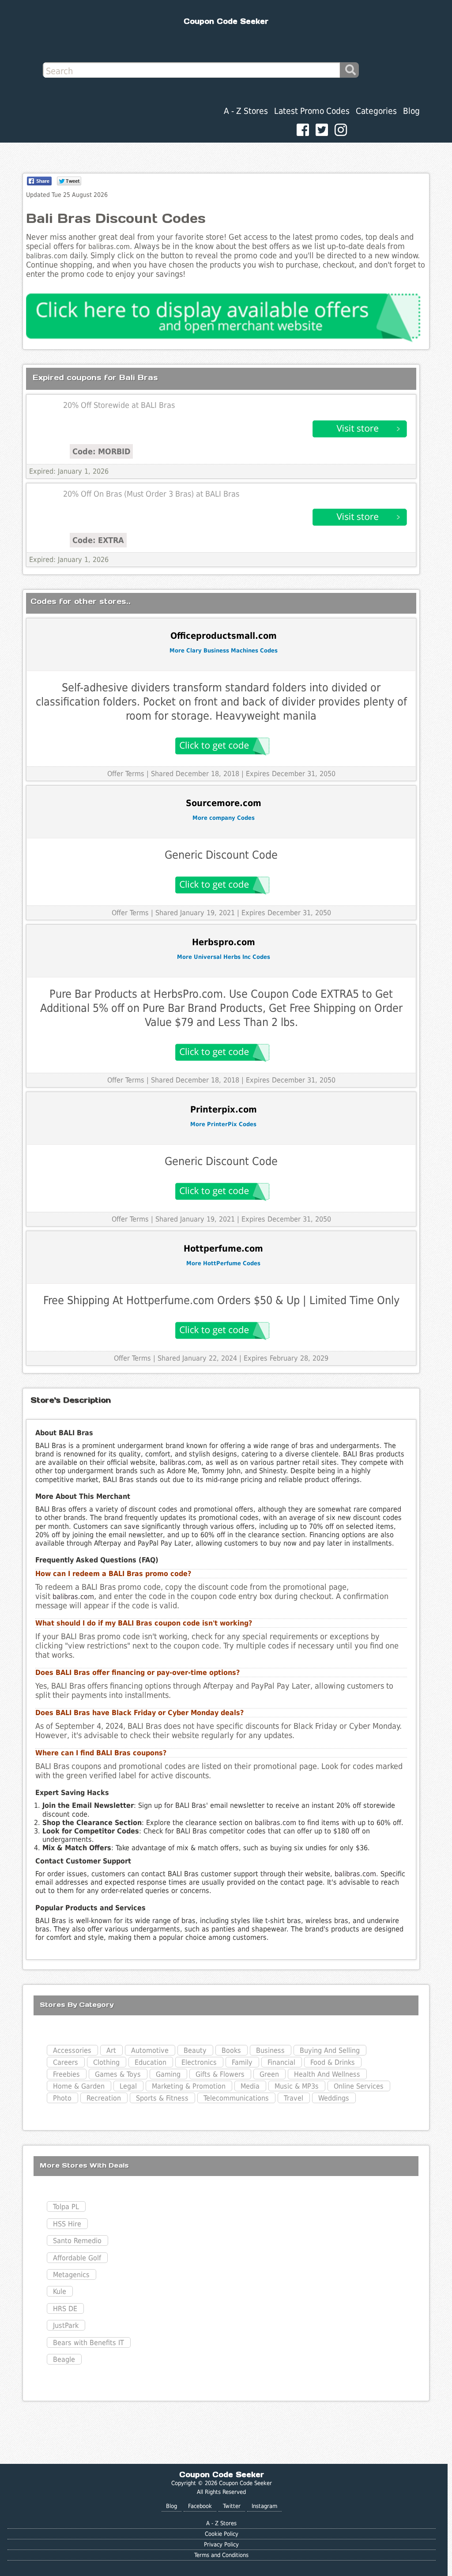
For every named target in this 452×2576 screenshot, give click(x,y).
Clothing (106, 2062)
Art (111, 2050)
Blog (411, 111)
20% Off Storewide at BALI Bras (119, 405)
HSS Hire (67, 2224)
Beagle (64, 2359)
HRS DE (65, 2309)
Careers (66, 2062)
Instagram (264, 2506)
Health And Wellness (327, 2074)
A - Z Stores (246, 111)
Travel (294, 2098)
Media (250, 2086)
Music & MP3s (297, 2086)
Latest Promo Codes (312, 111)
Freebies (66, 2074)
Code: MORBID (101, 451)
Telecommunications (236, 2098)
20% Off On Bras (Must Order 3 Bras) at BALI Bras (151, 494)
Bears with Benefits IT (89, 2343)
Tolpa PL (66, 2207)
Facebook (200, 2506)
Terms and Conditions (221, 2555)
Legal (128, 2086)
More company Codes (224, 818)
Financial (281, 2062)
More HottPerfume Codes (223, 1263)
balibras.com (181, 1462)
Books (231, 2050)
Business (270, 2050)
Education (151, 2062)
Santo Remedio (77, 2241)
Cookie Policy (222, 2534)
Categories (376, 111)
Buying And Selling (330, 2050)
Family (242, 2062)
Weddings (334, 2098)
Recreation (104, 2098)
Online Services (359, 2086)
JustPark (66, 2325)
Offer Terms (126, 774)
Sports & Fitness (162, 2098)
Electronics (199, 2062)
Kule (60, 2291)
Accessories (72, 2050)
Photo (62, 2098)
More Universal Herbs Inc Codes (224, 957)
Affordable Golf (77, 2258)
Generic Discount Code (221, 855)
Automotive (150, 2050)
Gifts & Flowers (220, 2074)
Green (269, 2074)
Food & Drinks (333, 2062)
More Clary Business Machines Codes (224, 651)
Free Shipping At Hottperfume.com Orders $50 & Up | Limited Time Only (221, 1300)
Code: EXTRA (98, 540)
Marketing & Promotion (189, 2086)
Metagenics (71, 2275)
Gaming (168, 2074)
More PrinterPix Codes (223, 1124)
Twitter (232, 2506)
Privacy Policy (221, 2544)
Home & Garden (79, 2086)
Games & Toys (118, 2074)
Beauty (195, 2050)
